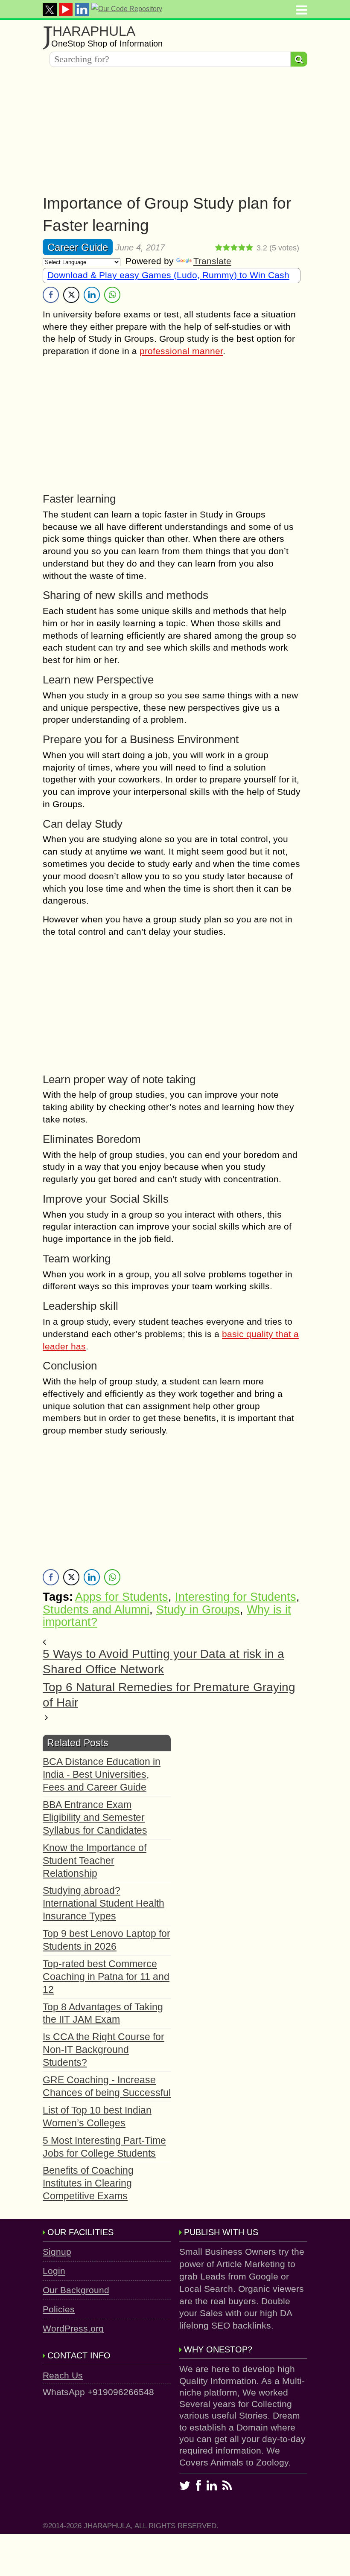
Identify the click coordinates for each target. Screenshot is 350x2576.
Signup (57, 2252)
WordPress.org (73, 2328)
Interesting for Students (236, 1597)
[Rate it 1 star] (219, 248)
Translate (212, 261)
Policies (59, 2309)
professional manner (181, 351)
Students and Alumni (96, 1610)
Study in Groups (198, 1610)
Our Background (76, 2290)
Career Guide (78, 247)
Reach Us (63, 2375)
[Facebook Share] (51, 295)
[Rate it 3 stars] (234, 248)
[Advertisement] (175, 133)
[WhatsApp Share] (112, 295)
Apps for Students (122, 1597)
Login (54, 2271)
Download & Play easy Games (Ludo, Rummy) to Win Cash (168, 275)
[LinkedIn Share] (92, 295)
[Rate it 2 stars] (227, 248)
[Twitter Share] (71, 295)
